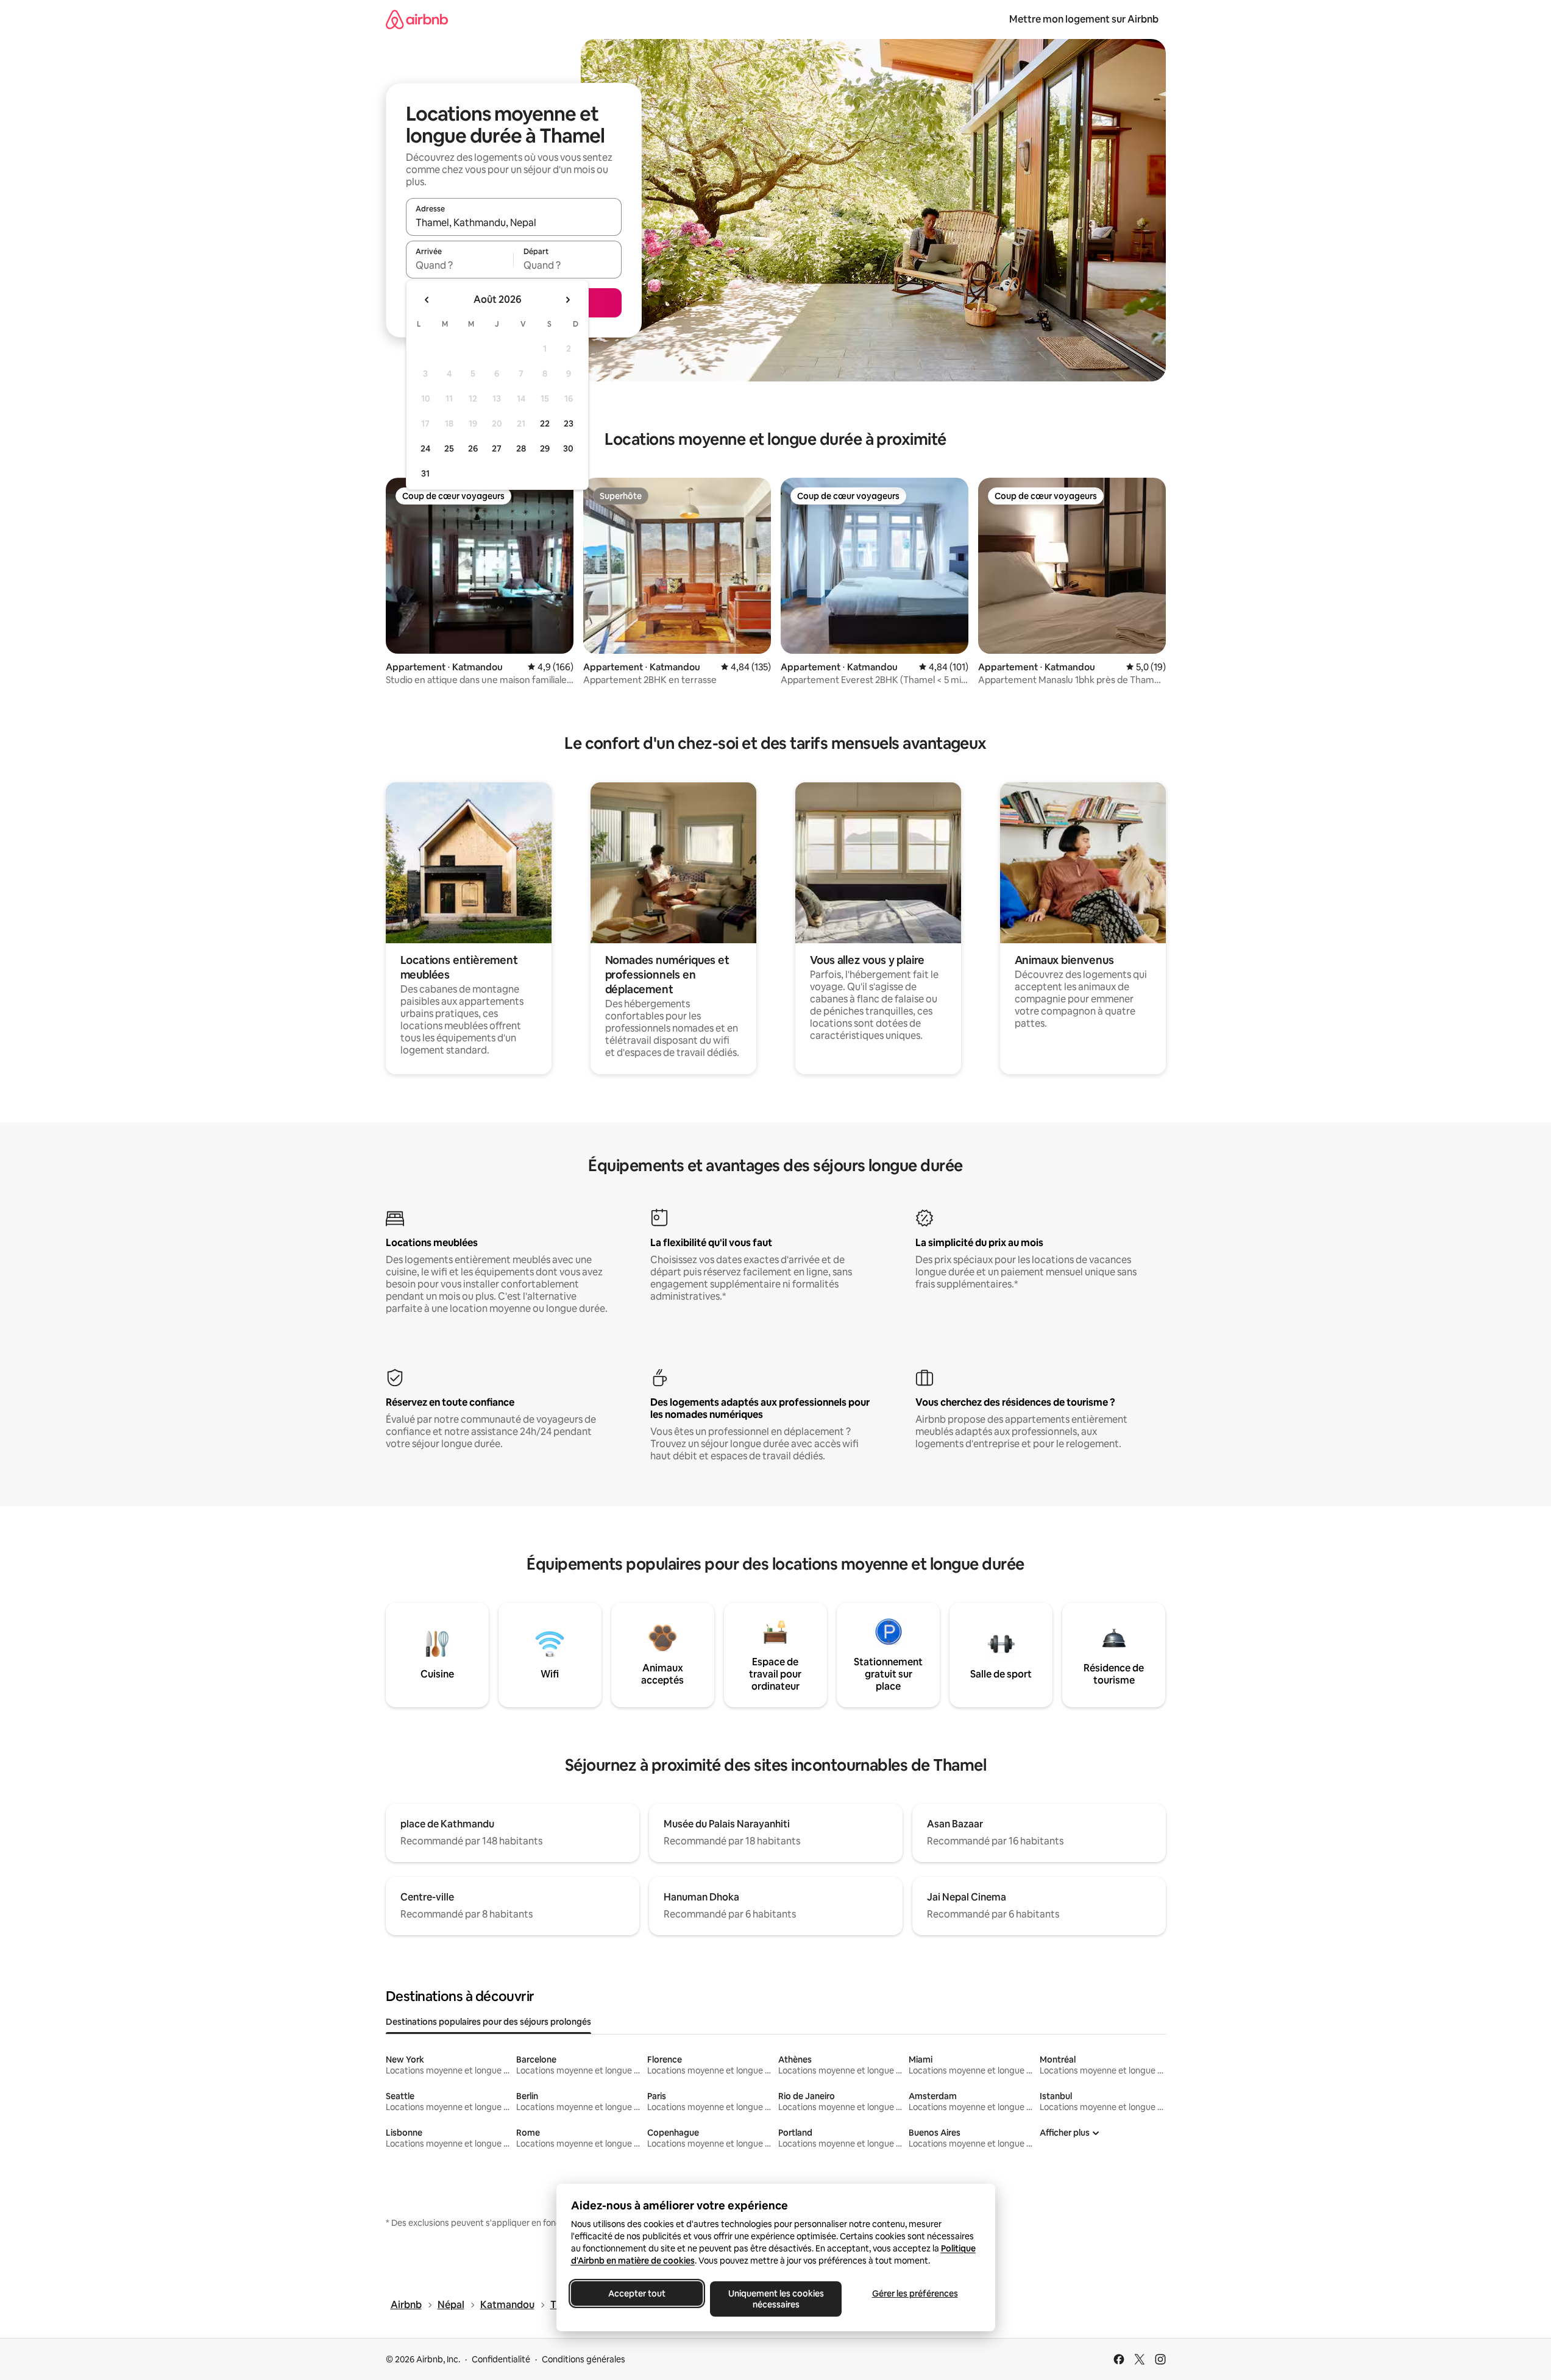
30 (568, 448)
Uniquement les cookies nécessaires (775, 2299)
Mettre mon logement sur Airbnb (1084, 19)
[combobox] (514, 222)
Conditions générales (584, 2359)
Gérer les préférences (914, 2293)
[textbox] (460, 265)
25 (449, 448)
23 (569, 423)
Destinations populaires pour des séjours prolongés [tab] (488, 2022)
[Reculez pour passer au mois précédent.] (427, 300)
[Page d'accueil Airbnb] (417, 19)
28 (521, 448)
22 (545, 423)
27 (497, 448)
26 (473, 448)
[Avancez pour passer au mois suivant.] (567, 300)
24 (425, 448)
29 (545, 448)
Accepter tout (637, 2293)
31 (425, 473)
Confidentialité (501, 2359)
